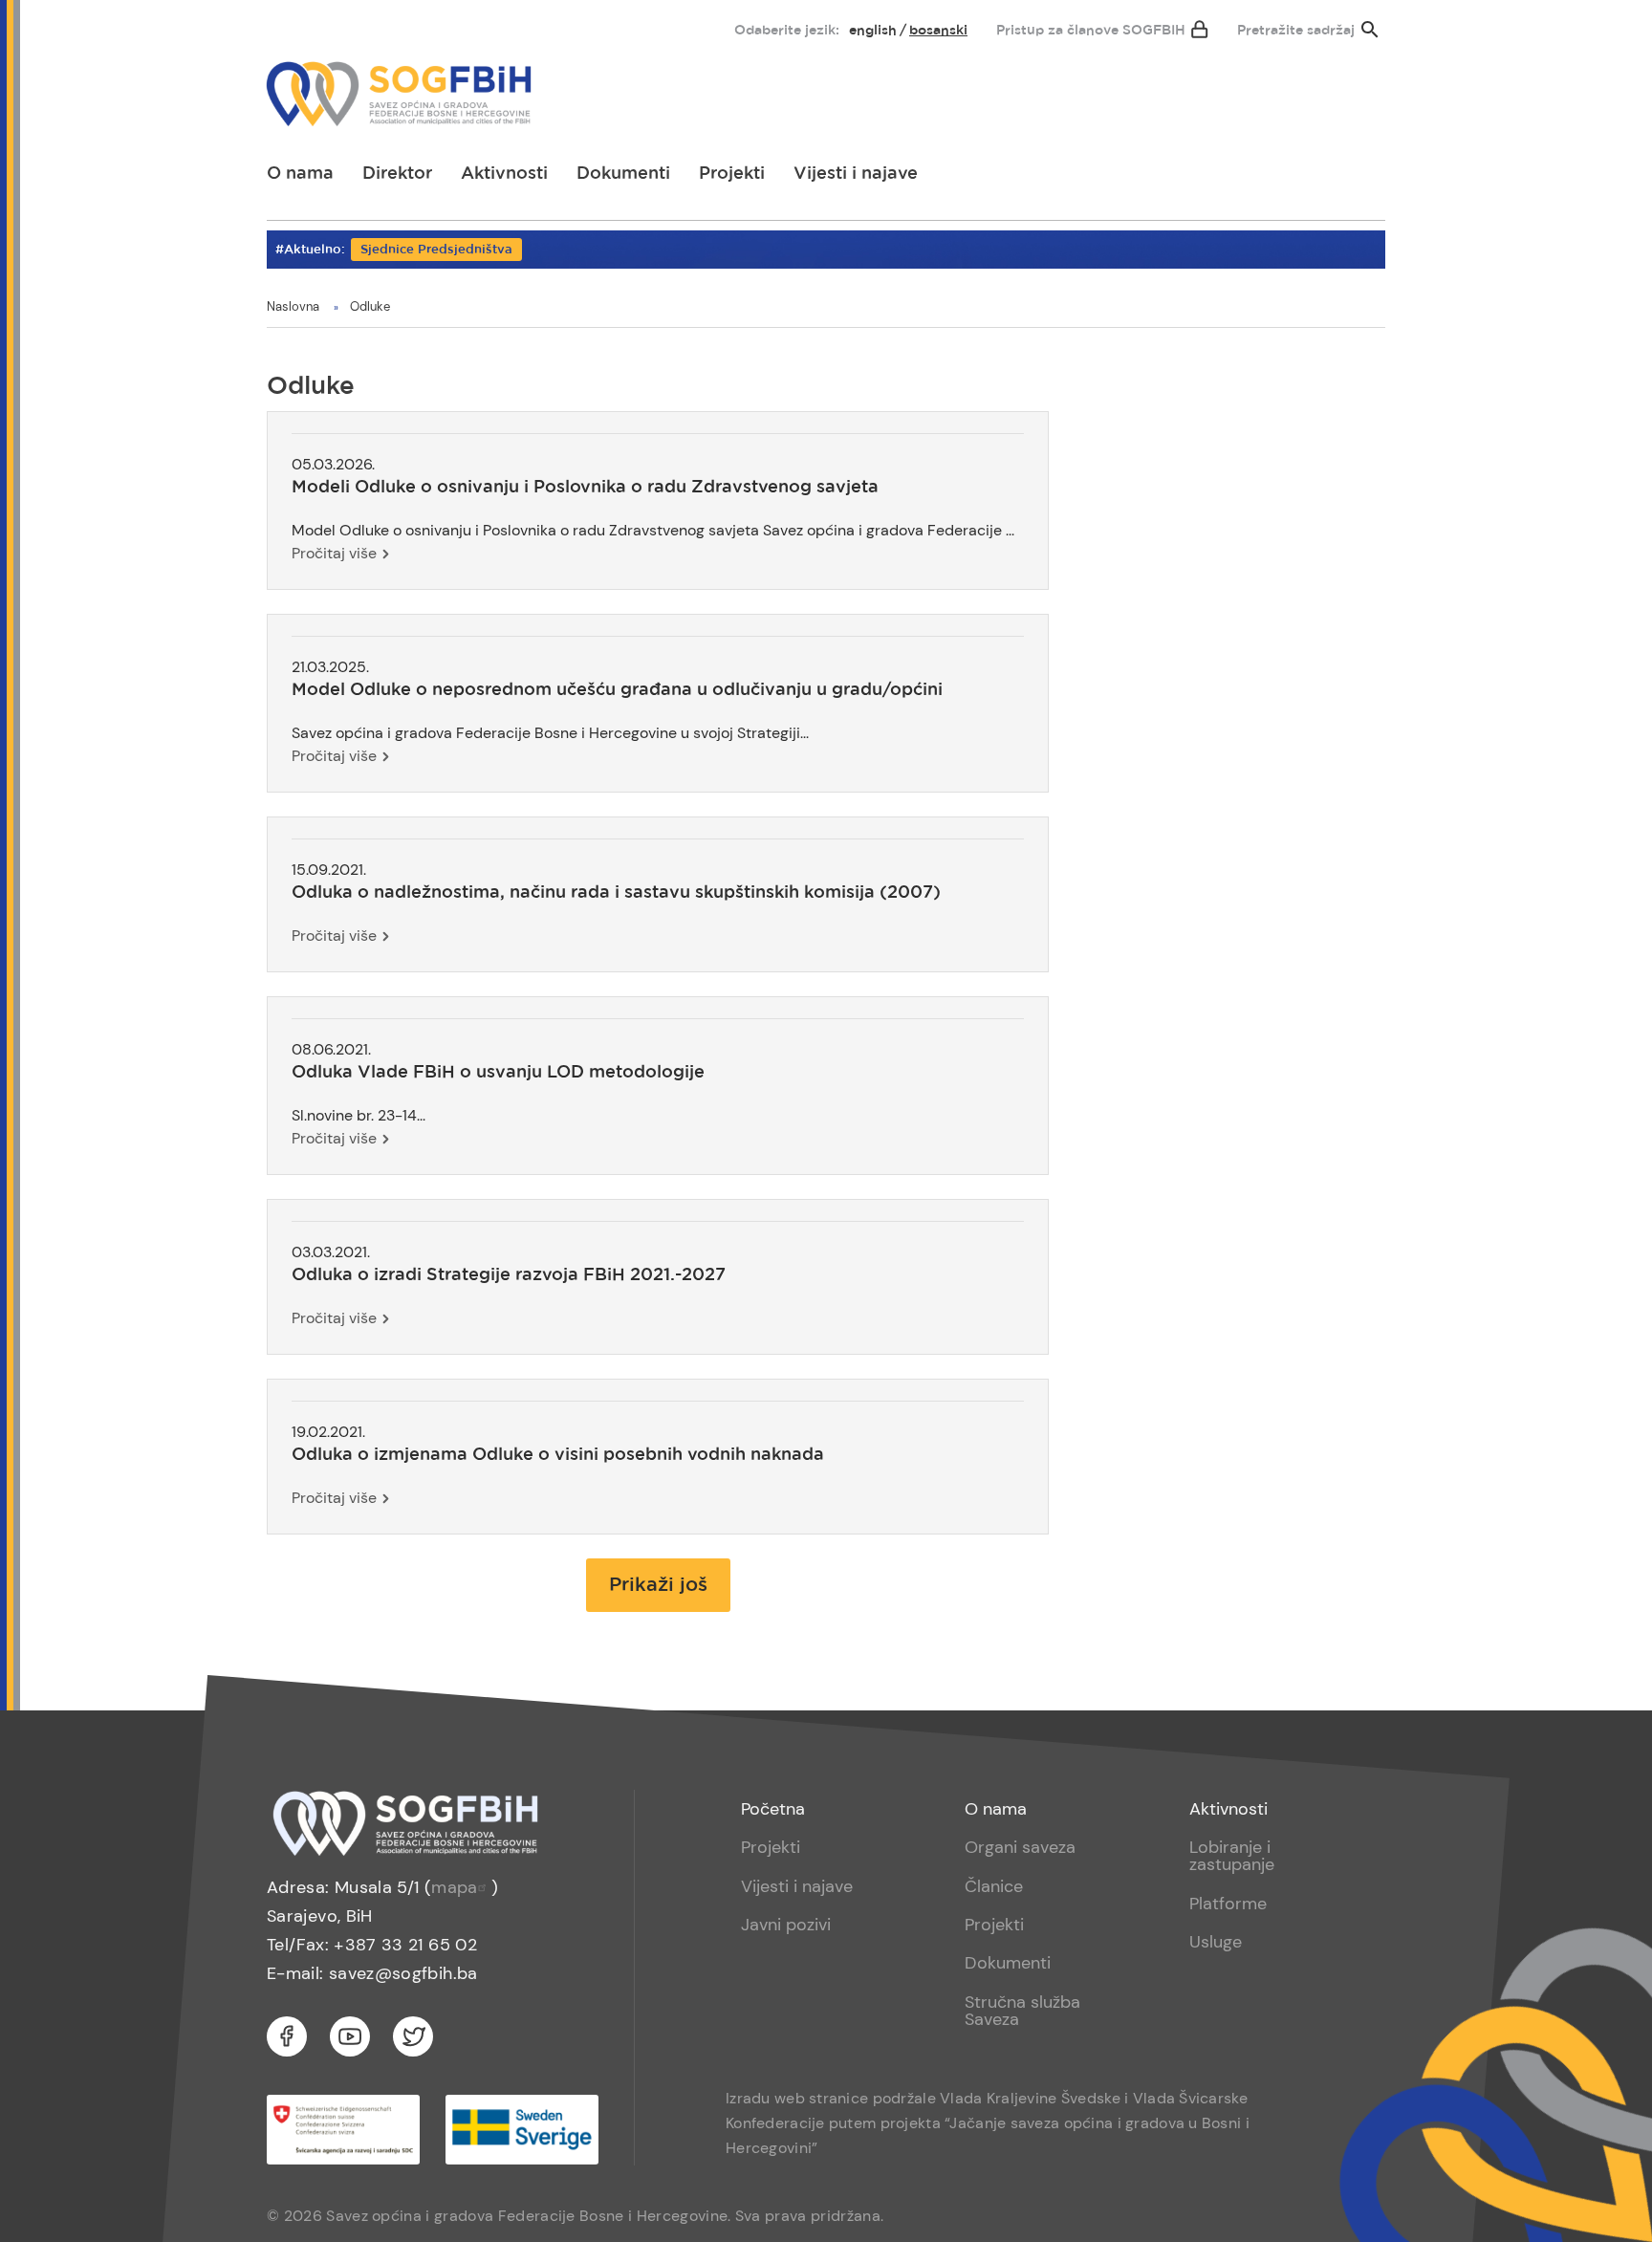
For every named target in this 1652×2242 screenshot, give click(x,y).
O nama (300, 174)
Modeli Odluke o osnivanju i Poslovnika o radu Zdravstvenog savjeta (585, 488)
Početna (773, 1809)
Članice (994, 1886)
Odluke (370, 306)
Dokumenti (623, 174)
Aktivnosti (504, 174)
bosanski (938, 31)
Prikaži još (658, 1585)
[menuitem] (297, 26)
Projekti (732, 174)
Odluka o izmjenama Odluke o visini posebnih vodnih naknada (558, 1455)
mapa (454, 1887)
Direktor (397, 174)
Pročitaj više (334, 553)
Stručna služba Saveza (1022, 2011)
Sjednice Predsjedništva (436, 250)
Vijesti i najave (856, 174)
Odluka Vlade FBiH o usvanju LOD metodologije (498, 1073)
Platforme (1228, 1904)
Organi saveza (1020, 1847)
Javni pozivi (786, 1925)
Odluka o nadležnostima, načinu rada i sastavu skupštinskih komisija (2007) (616, 893)
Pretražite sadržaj (1296, 31)
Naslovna (293, 306)
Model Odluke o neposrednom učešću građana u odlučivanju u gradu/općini (617, 690)
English (873, 31)
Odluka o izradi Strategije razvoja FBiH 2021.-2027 (509, 1275)
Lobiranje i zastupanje (1232, 1856)
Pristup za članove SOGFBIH (1091, 31)
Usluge (1216, 1942)
